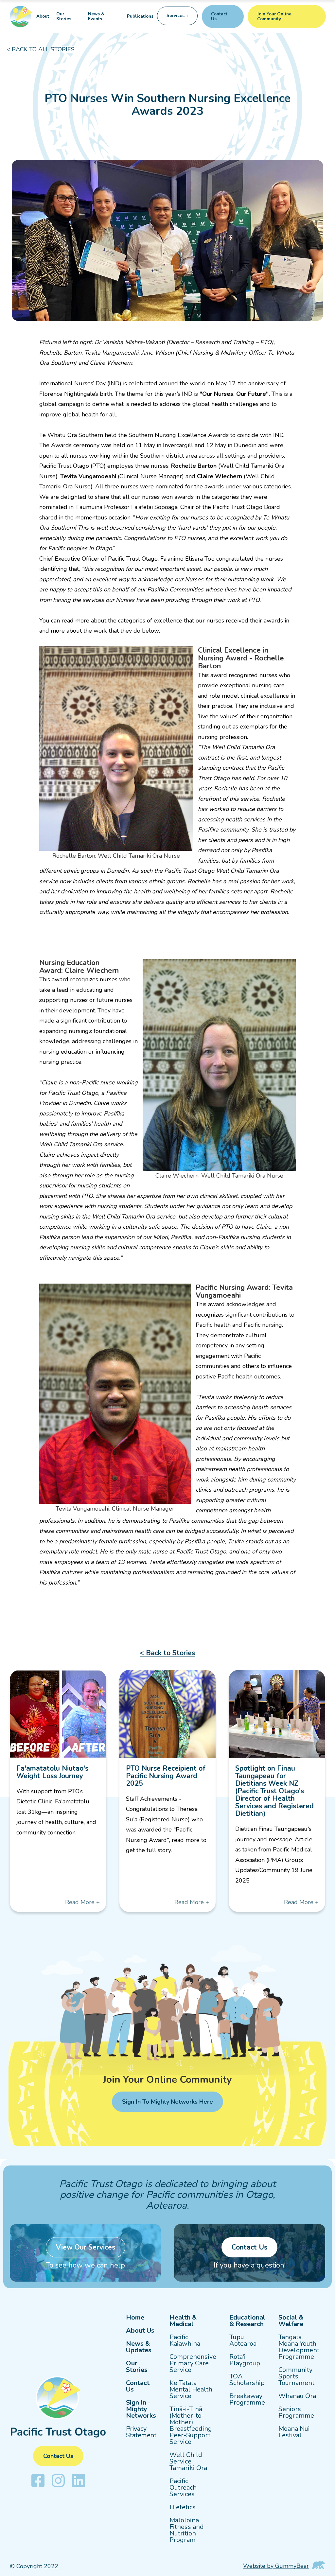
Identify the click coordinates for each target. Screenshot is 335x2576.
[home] (21, 17)
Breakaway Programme (247, 2399)
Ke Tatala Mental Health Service (191, 2390)
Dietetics (183, 2507)
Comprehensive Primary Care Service (193, 2363)
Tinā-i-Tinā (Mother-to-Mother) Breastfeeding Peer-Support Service (191, 2426)
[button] (177, 17)
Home (135, 2318)
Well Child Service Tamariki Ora (188, 2462)
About (43, 16)
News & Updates (139, 2347)
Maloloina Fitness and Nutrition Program (187, 2530)
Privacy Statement (141, 2432)
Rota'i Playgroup (245, 2360)
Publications (140, 16)
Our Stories (64, 17)
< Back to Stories (167, 1653)
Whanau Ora (297, 2396)
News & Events (96, 17)
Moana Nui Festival (294, 2432)
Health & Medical (183, 2321)
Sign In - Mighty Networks (141, 2409)
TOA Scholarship (247, 2380)
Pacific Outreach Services (183, 2488)
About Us (140, 2331)
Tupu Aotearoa (243, 2340)
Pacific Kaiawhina (185, 2340)
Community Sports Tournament (296, 2376)
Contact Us (138, 2386)
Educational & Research (247, 2321)
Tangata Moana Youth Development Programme (299, 2347)
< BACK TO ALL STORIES (41, 49)
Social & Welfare (291, 2321)
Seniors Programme (296, 2412)
